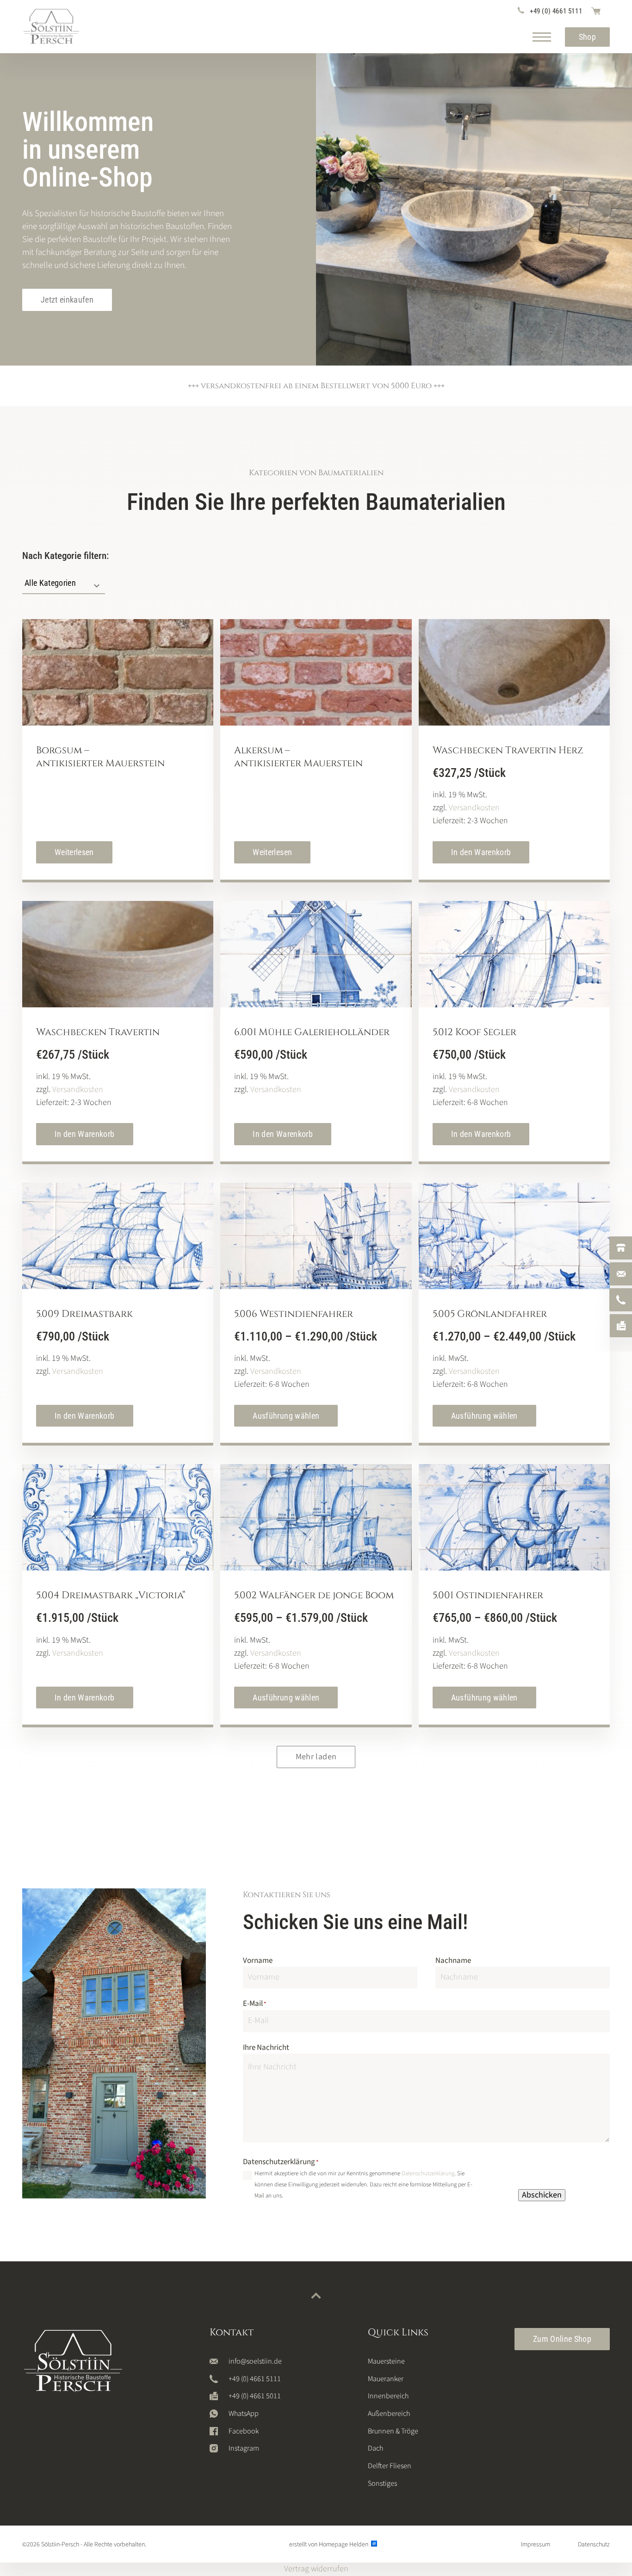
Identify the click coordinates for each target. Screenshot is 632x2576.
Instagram (244, 2448)
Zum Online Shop (562, 2339)
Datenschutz (594, 2545)
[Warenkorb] (596, 11)
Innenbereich (388, 2396)
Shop (587, 37)
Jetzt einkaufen (67, 300)
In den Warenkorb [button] (481, 852)
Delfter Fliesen (390, 2466)
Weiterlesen (74, 852)
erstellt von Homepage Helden (329, 2545)
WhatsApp (244, 2414)
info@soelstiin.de (255, 2361)
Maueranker (386, 2379)
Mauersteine (386, 2361)
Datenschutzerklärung (428, 2173)
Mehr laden (316, 1757)
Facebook (244, 2431)
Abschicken (542, 2195)
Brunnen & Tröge (393, 2431)
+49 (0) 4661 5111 (556, 11)
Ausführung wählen (286, 1416)
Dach (375, 2448)
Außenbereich (389, 2414)
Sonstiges (382, 2483)
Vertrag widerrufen (316, 2569)
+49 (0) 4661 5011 (255, 2396)
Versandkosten (474, 808)
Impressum (536, 2545)
